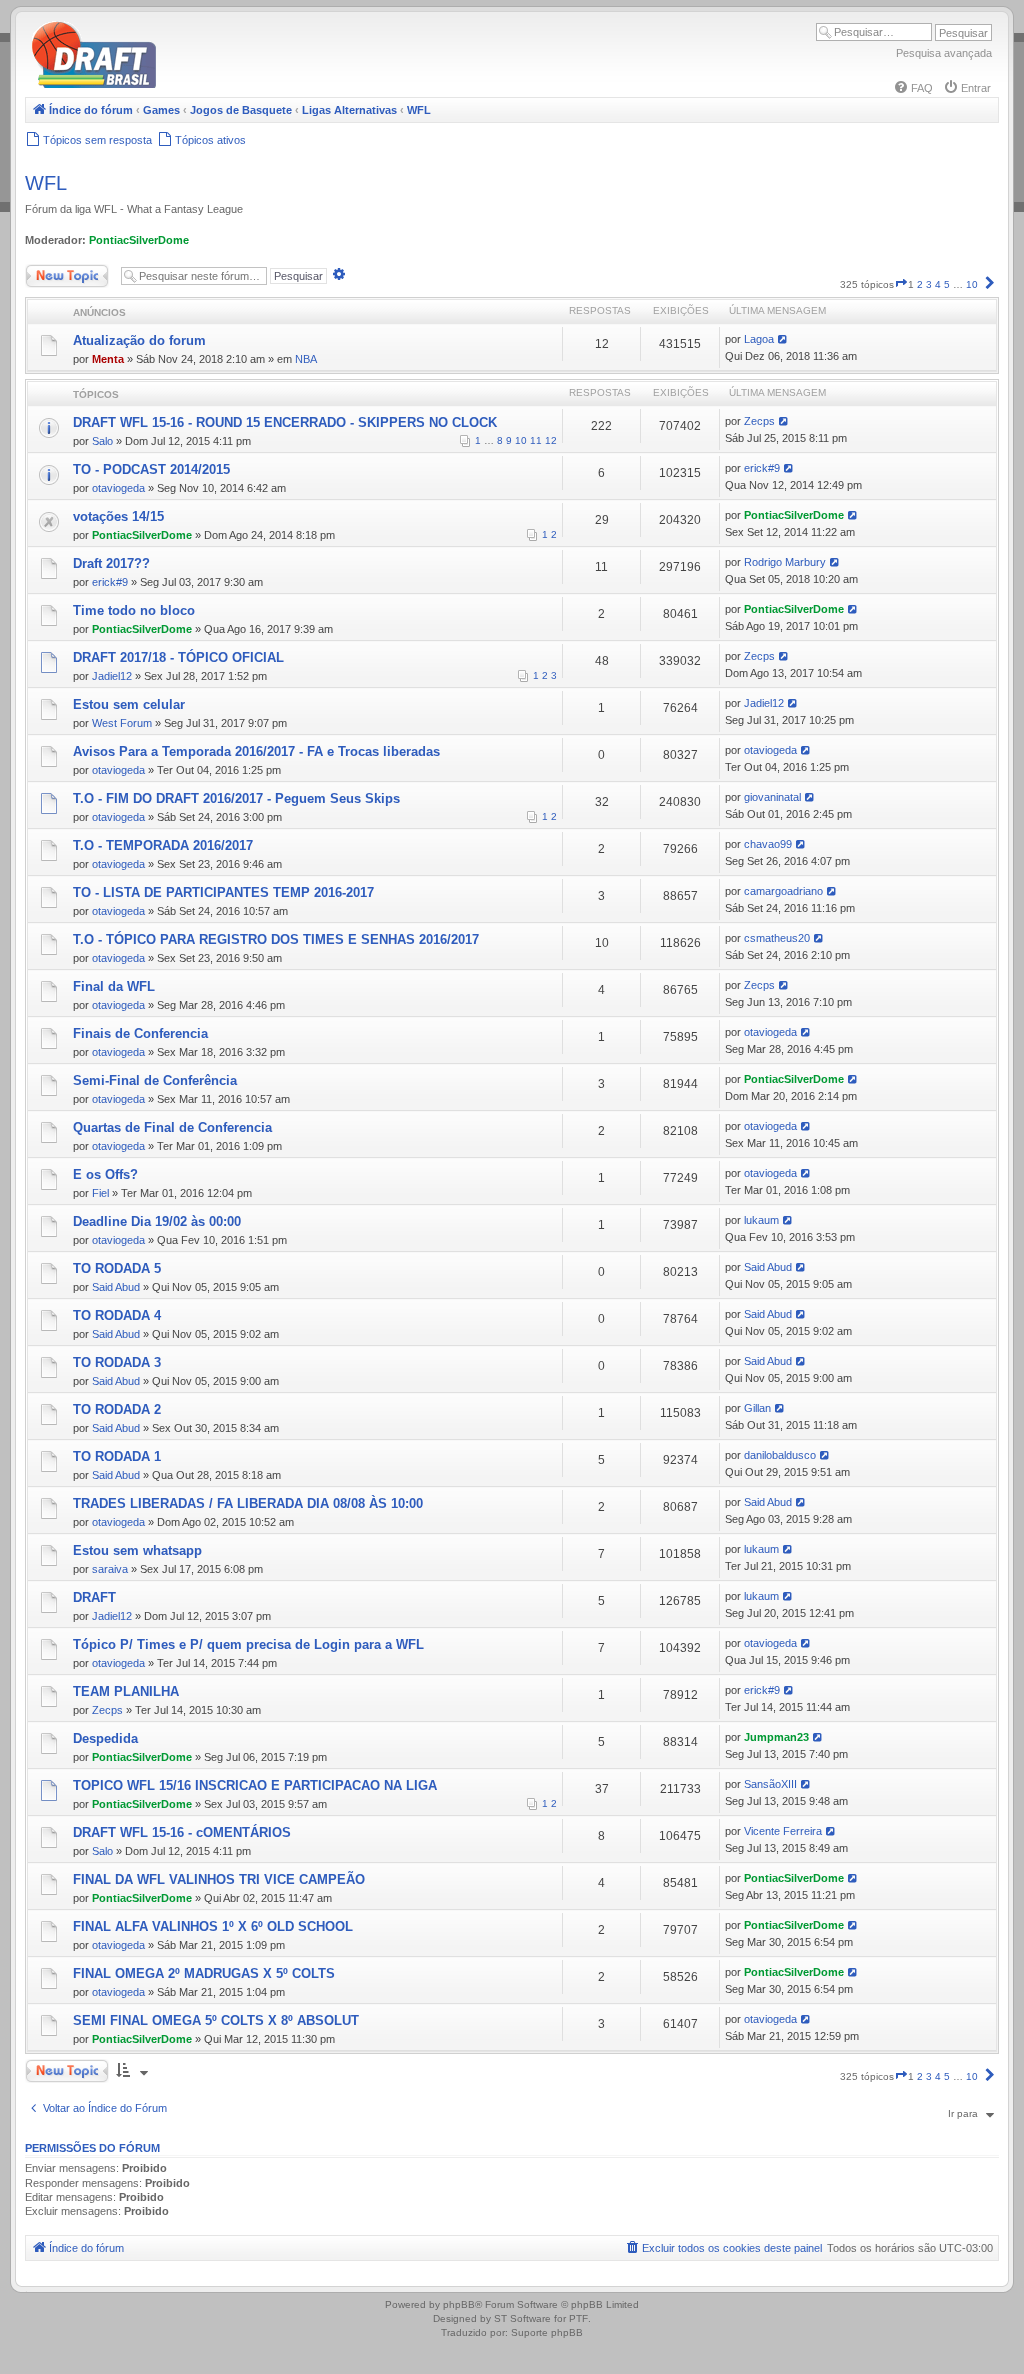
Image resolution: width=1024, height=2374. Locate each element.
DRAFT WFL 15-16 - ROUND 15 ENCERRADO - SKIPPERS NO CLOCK (285, 422)
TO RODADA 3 (117, 1362)
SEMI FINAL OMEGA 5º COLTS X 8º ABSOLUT (216, 2020)
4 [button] (938, 284)
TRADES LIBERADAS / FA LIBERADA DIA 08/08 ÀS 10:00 (248, 1503)
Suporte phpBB (547, 2332)
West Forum (122, 723)
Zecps (759, 421)
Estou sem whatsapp (137, 1550)
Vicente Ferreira (783, 1831)
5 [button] (947, 284)
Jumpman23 (776, 1737)
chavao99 (768, 844)
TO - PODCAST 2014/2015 (151, 469)
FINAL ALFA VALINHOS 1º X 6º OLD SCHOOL (213, 1926)
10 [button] (972, 284)
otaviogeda (118, 488)
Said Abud (116, 1287)
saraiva (110, 1569)
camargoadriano (783, 891)
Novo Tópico (54, 271)
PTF (578, 2318)
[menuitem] (913, 88)
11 (536, 440)
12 (551, 440)
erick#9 (762, 468)
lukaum (761, 1220)
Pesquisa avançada (944, 53)
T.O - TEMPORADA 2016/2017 (163, 845)
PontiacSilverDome (139, 240)
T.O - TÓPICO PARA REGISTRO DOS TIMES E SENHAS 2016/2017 (276, 939)
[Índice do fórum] (180, 84)
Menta (108, 359)
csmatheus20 (777, 938)
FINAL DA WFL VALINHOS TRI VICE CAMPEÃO (219, 1879)
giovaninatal (772, 797)
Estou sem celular (129, 704)
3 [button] (929, 284)
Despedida (105, 1738)
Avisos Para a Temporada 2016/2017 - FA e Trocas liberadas (256, 751)
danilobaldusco (780, 1455)
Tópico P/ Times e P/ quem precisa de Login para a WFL (248, 1644)
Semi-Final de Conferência (155, 1080)
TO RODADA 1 (117, 1456)
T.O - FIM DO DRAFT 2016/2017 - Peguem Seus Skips (236, 798)
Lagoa (759, 339)
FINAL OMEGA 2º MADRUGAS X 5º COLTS (204, 1973)
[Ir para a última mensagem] (783, 339)
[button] (901, 284)
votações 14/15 (118, 516)
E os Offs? (105, 1174)
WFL (46, 183)
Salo (102, 441)
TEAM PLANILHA (126, 1691)
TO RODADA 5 (117, 1268)
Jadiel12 (112, 676)
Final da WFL (114, 986)
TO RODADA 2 (117, 1409)
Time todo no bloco (134, 610)
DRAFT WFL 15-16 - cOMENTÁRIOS (182, 1832)
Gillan (757, 1408)
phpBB (459, 2304)
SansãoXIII (770, 1784)
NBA (306, 359)
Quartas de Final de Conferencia (172, 1127)
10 (521, 440)
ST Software (522, 2318)
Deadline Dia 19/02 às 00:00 (157, 1221)
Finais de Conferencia (140, 1033)
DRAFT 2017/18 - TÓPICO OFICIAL (178, 657)
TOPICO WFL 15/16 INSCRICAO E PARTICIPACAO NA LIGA (255, 1785)
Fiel (100, 1193)
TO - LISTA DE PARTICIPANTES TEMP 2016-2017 (223, 892)
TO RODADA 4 (117, 1315)
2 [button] (920, 284)
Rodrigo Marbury (785, 562)
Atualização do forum (139, 340)
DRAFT (94, 1597)
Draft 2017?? (111, 563)
